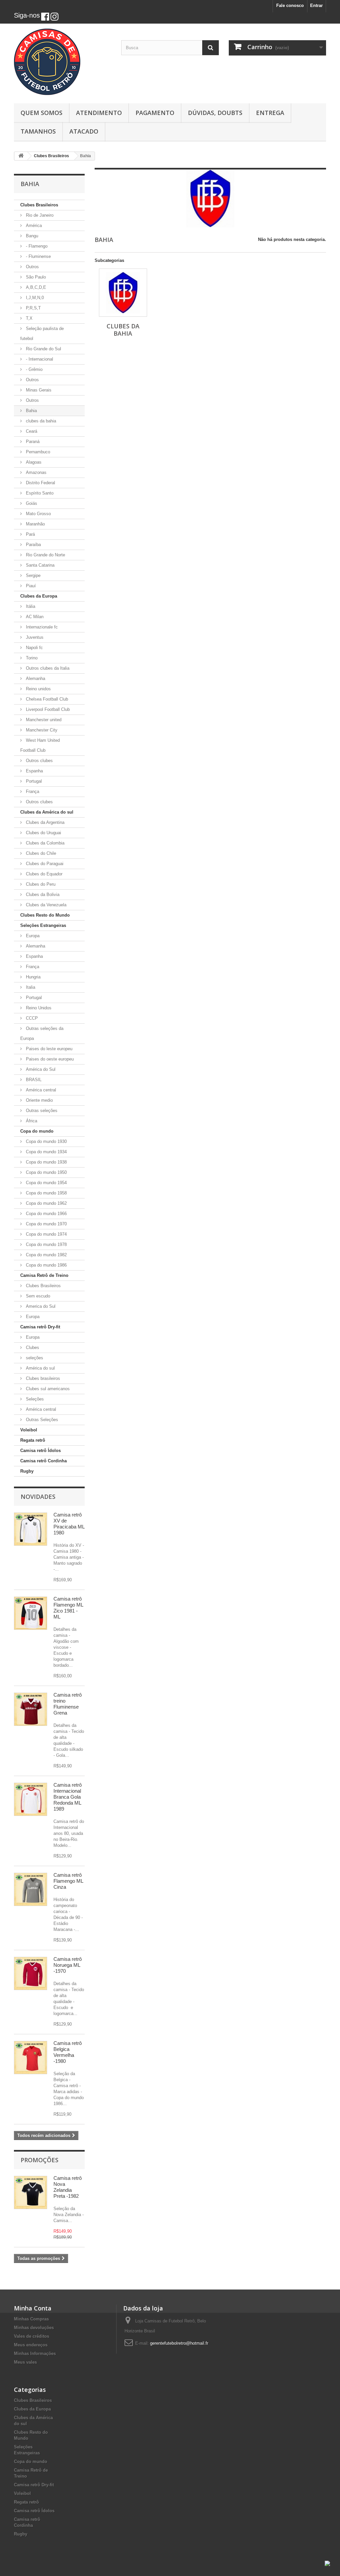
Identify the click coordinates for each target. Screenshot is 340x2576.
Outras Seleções (41, 1420)
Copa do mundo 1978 (46, 1244)
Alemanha (35, 678)
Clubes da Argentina (44, 822)
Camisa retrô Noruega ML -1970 (68, 1965)
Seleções (34, 1399)
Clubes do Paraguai (44, 864)
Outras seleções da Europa (42, 1033)
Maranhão (35, 524)
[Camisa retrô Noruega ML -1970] (31, 1973)
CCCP (31, 1018)
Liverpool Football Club (47, 709)
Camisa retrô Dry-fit (40, 1327)
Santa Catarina (40, 565)
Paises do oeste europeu (49, 1059)
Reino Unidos (38, 1008)
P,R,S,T (33, 308)
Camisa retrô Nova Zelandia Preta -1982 (68, 2187)
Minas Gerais (38, 390)
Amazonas (36, 472)
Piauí (30, 586)
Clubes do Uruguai (43, 833)
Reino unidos (38, 689)
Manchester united (43, 720)
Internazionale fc (41, 627)
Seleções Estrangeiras (43, 925)
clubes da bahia (40, 421)
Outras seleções (41, 1111)
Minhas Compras (31, 2319)
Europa (32, 936)
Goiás (31, 503)
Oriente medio (39, 1100)
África (31, 1121)
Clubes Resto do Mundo (45, 915)
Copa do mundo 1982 (46, 1255)
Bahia (31, 411)
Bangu (31, 236)
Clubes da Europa (39, 596)
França (32, 791)
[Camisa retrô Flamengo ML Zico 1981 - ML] (31, 1613)
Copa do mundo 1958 (46, 1193)
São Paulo (35, 277)
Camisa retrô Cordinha (43, 1461)
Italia (30, 987)
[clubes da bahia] (123, 293)
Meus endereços (31, 2345)
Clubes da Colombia (44, 843)
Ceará (31, 431)
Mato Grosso (38, 514)
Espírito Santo (39, 493)
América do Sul (40, 1069)
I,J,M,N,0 (34, 298)
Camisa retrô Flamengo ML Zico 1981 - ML (68, 1608)
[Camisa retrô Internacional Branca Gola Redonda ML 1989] (31, 1799)
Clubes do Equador (43, 874)
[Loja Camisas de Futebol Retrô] (63, 62)
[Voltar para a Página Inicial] (21, 156)
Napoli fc (34, 648)
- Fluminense (38, 256)
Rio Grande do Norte (45, 555)
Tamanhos (38, 131)
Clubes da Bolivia (42, 895)
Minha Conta (33, 2308)
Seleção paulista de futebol (42, 334)
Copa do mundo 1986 (46, 1265)
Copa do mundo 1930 (46, 1141)
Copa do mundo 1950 (46, 1172)
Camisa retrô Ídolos (41, 1451)
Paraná (32, 442)
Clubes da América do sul (47, 812)
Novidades (38, 1497)
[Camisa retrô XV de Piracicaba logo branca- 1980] (31, 1529)
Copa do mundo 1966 (46, 1214)
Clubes (32, 1347)
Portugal (33, 781)
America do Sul (40, 1306)
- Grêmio (34, 369)
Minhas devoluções (34, 2328)
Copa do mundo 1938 (46, 1162)
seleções (34, 1358)
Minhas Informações (35, 2353)
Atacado (84, 131)
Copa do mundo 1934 (46, 1152)
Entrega (270, 113)
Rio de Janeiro (39, 215)
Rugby (27, 1471)
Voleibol (29, 1430)
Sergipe (33, 575)
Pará (30, 534)
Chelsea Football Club (46, 699)
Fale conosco (290, 5)
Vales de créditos (32, 2336)
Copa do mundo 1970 (46, 1224)
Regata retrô (33, 1440)
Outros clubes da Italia (47, 668)
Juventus (34, 637)
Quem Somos (42, 113)
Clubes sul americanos (47, 1389)
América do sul (40, 1368)
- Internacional (39, 359)
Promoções (40, 2160)
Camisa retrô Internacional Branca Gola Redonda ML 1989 (68, 1797)
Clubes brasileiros (42, 1378)
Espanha (34, 771)
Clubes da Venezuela (45, 905)
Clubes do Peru (40, 884)
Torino (31, 658)
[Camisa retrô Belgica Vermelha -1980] (31, 2058)
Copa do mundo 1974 (46, 1234)
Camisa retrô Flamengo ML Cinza (68, 1881)
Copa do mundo (37, 1131)
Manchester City (41, 730)
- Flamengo (36, 246)
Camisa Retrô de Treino (44, 1275)
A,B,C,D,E (35, 287)
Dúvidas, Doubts (215, 113)
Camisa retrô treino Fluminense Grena (68, 1704)
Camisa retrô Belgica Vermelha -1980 (68, 2052)
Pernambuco (37, 452)
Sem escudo (37, 1296)
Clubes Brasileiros (39, 205)
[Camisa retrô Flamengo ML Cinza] (31, 1889)
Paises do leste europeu (48, 1049)
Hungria (33, 977)
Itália (30, 606)
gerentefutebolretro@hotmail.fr (179, 2343)
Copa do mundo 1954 (46, 1183)
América (33, 225)
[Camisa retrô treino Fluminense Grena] (31, 1709)
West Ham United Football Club (40, 745)
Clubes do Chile (40, 853)
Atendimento (99, 113)
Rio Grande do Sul (43, 349)
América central (40, 1090)
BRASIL (33, 1080)
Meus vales (25, 2362)
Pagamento (155, 113)
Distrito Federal (40, 483)
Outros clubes (39, 761)
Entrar (316, 5)
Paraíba (33, 545)
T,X (29, 318)
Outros (32, 267)
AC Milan (34, 617)
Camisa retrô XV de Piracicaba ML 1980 (69, 1524)
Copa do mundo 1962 (46, 1203)
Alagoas (33, 462)
